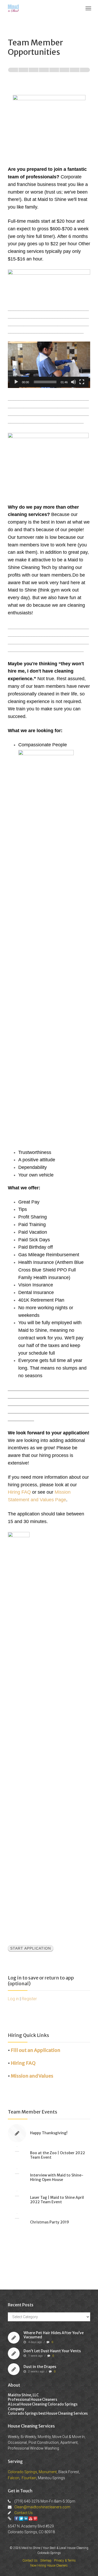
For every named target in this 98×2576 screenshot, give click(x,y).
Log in (13, 1999)
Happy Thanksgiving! (49, 2133)
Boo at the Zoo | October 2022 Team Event (57, 2155)
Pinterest (35, 2519)
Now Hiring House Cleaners (49, 2566)
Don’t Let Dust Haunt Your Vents (52, 2351)
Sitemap (46, 2561)
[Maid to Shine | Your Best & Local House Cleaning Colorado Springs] (13, 8)
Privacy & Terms (65, 2561)
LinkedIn (26, 2519)
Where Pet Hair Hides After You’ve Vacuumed (54, 2335)
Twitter (21, 2519)
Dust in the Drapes (40, 2366)
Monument (48, 2472)
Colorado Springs (22, 2472)
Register (29, 1999)
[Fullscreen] (82, 382)
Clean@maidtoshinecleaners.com (42, 2507)
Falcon (14, 2478)
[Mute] (73, 382)
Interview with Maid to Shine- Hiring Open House (57, 2177)
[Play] (16, 382)
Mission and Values (32, 2076)
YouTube (31, 2519)
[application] (49, 365)
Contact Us (24, 2513)
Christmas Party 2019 (50, 2222)
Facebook (16, 2519)
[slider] (45, 382)
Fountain (29, 2478)
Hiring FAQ (19, 1492)
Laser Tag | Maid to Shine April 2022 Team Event (57, 2200)
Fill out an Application (36, 2050)
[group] (49, 74)
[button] (43, 357)
